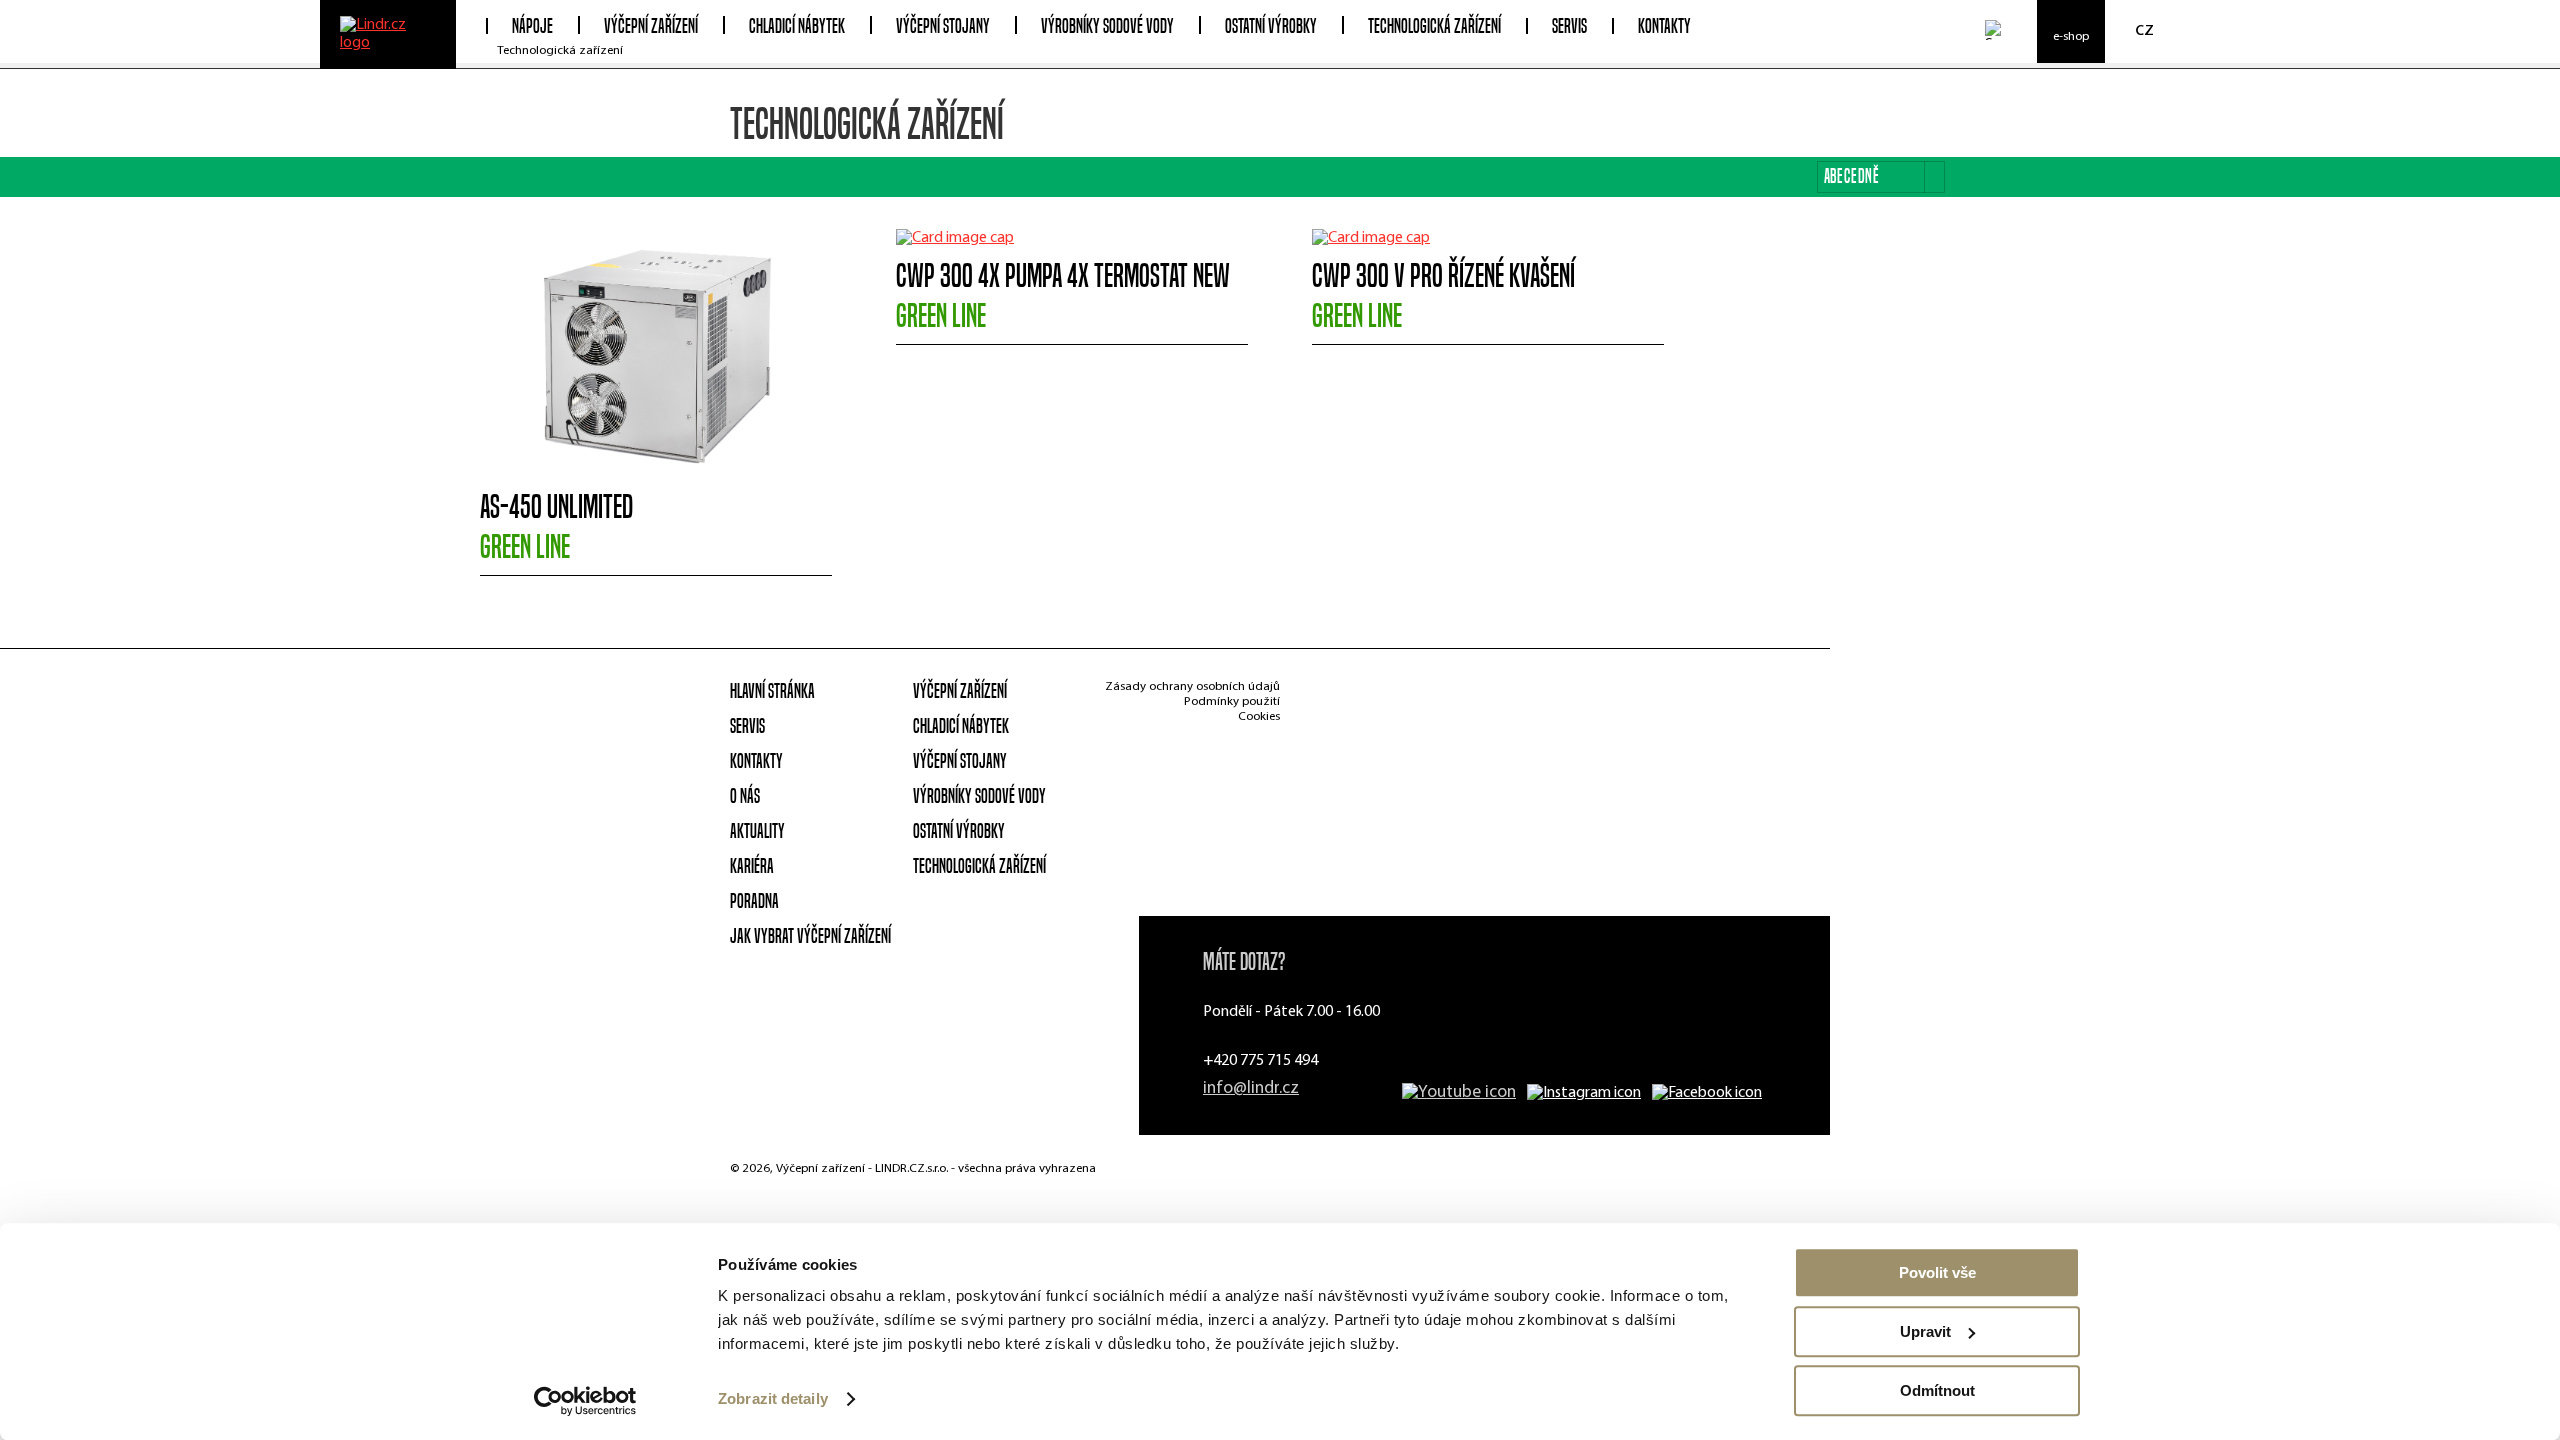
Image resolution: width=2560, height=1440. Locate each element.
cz (2144, 30)
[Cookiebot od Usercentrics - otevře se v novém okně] (585, 1401)
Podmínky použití (1232, 701)
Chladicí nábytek (961, 726)
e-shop (2071, 36)
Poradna (754, 901)
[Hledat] (1995, 30)
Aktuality (757, 831)
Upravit (1925, 1331)
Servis (1569, 26)
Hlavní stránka (772, 691)
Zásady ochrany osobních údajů (1192, 686)
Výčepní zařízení (960, 691)
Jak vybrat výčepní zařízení (810, 936)
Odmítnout (1937, 1390)
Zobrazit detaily (773, 1399)
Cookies (1259, 716)
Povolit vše (1937, 1272)
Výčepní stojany (960, 761)
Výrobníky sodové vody (979, 796)
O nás (745, 796)
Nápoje (532, 26)
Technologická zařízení (560, 50)
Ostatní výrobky (959, 831)
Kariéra (752, 866)
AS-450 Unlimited (556, 526)
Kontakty (1664, 26)
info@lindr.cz (1251, 1088)
